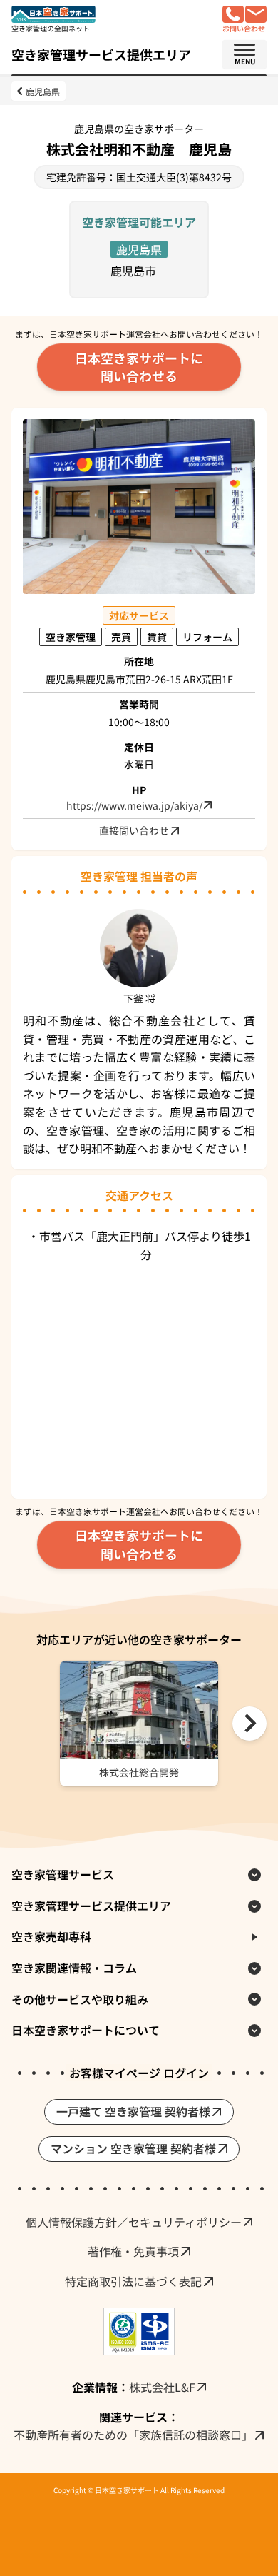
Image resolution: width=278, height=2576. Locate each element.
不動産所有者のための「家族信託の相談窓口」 (133, 2435)
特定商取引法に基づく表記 (133, 2281)
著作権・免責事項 (133, 2251)
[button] (249, 1724)
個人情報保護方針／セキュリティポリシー (134, 2222)
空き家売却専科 (51, 1936)
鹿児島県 (43, 91)
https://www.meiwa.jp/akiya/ (134, 806)
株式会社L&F (162, 2387)
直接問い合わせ (134, 830)
